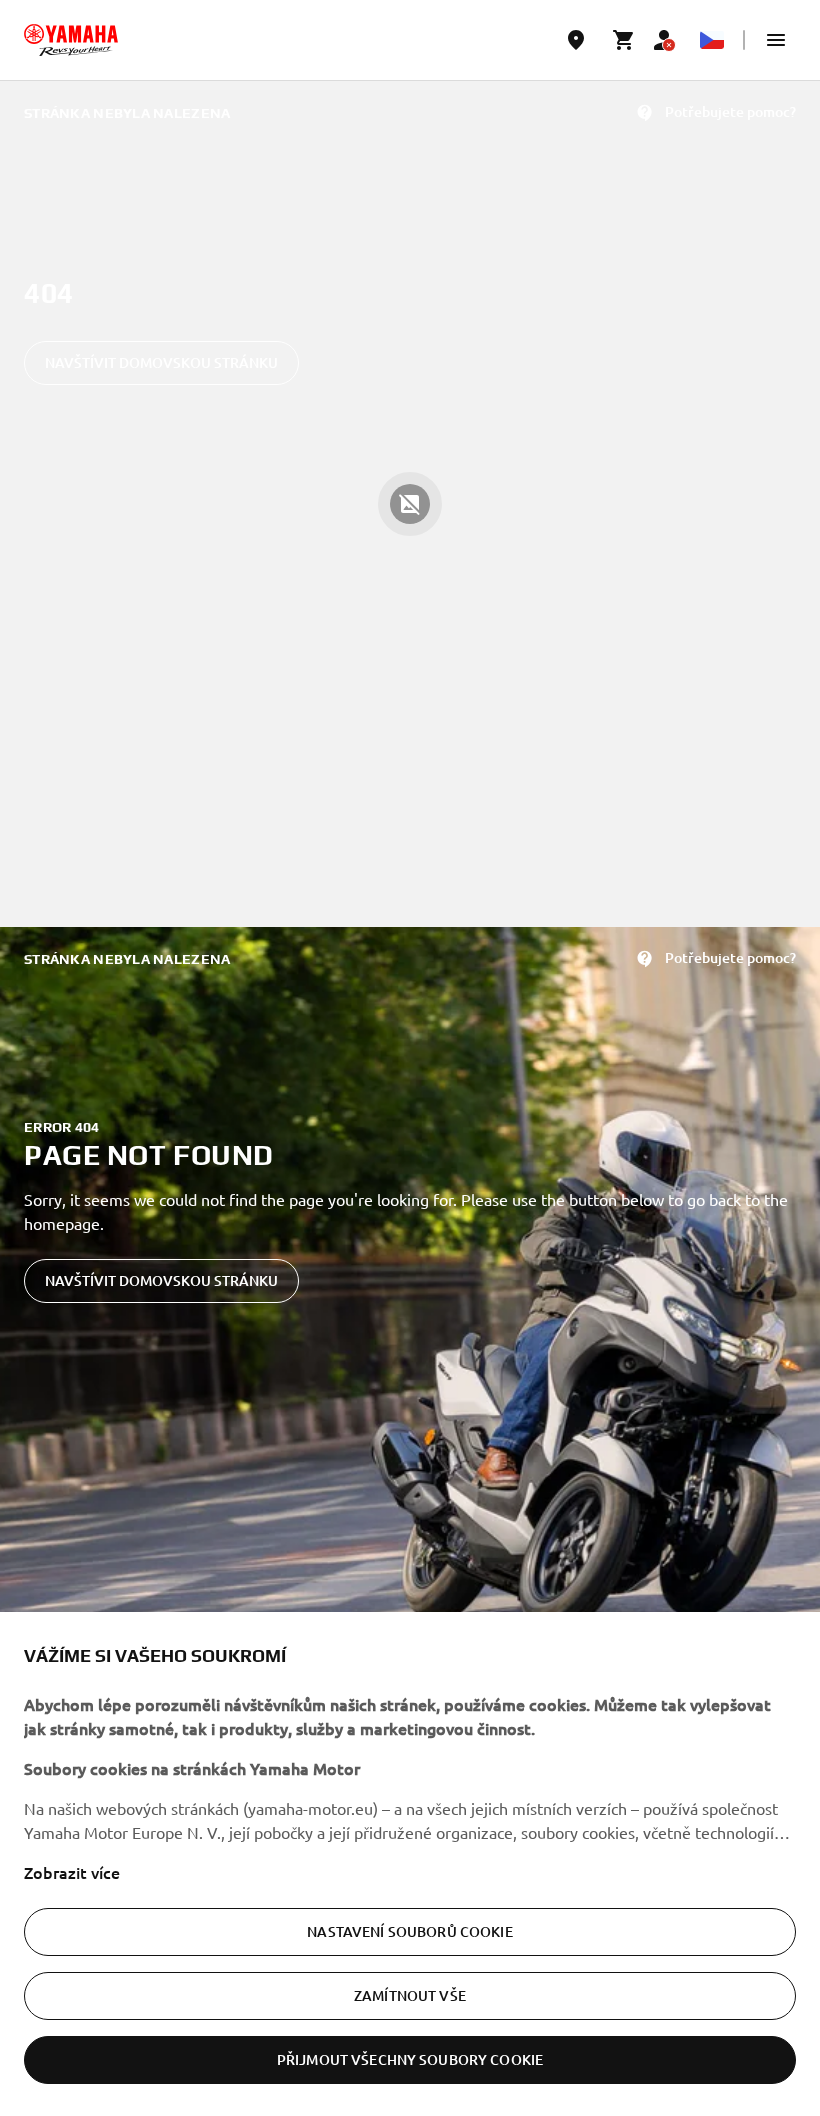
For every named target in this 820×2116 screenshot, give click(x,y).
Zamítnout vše (410, 1995)
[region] (410, 1864)
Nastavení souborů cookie (409, 1931)
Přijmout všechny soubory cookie (410, 2059)
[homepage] (71, 40)
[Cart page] (624, 40)
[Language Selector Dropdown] (712, 40)
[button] (776, 40)
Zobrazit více (72, 1872)
